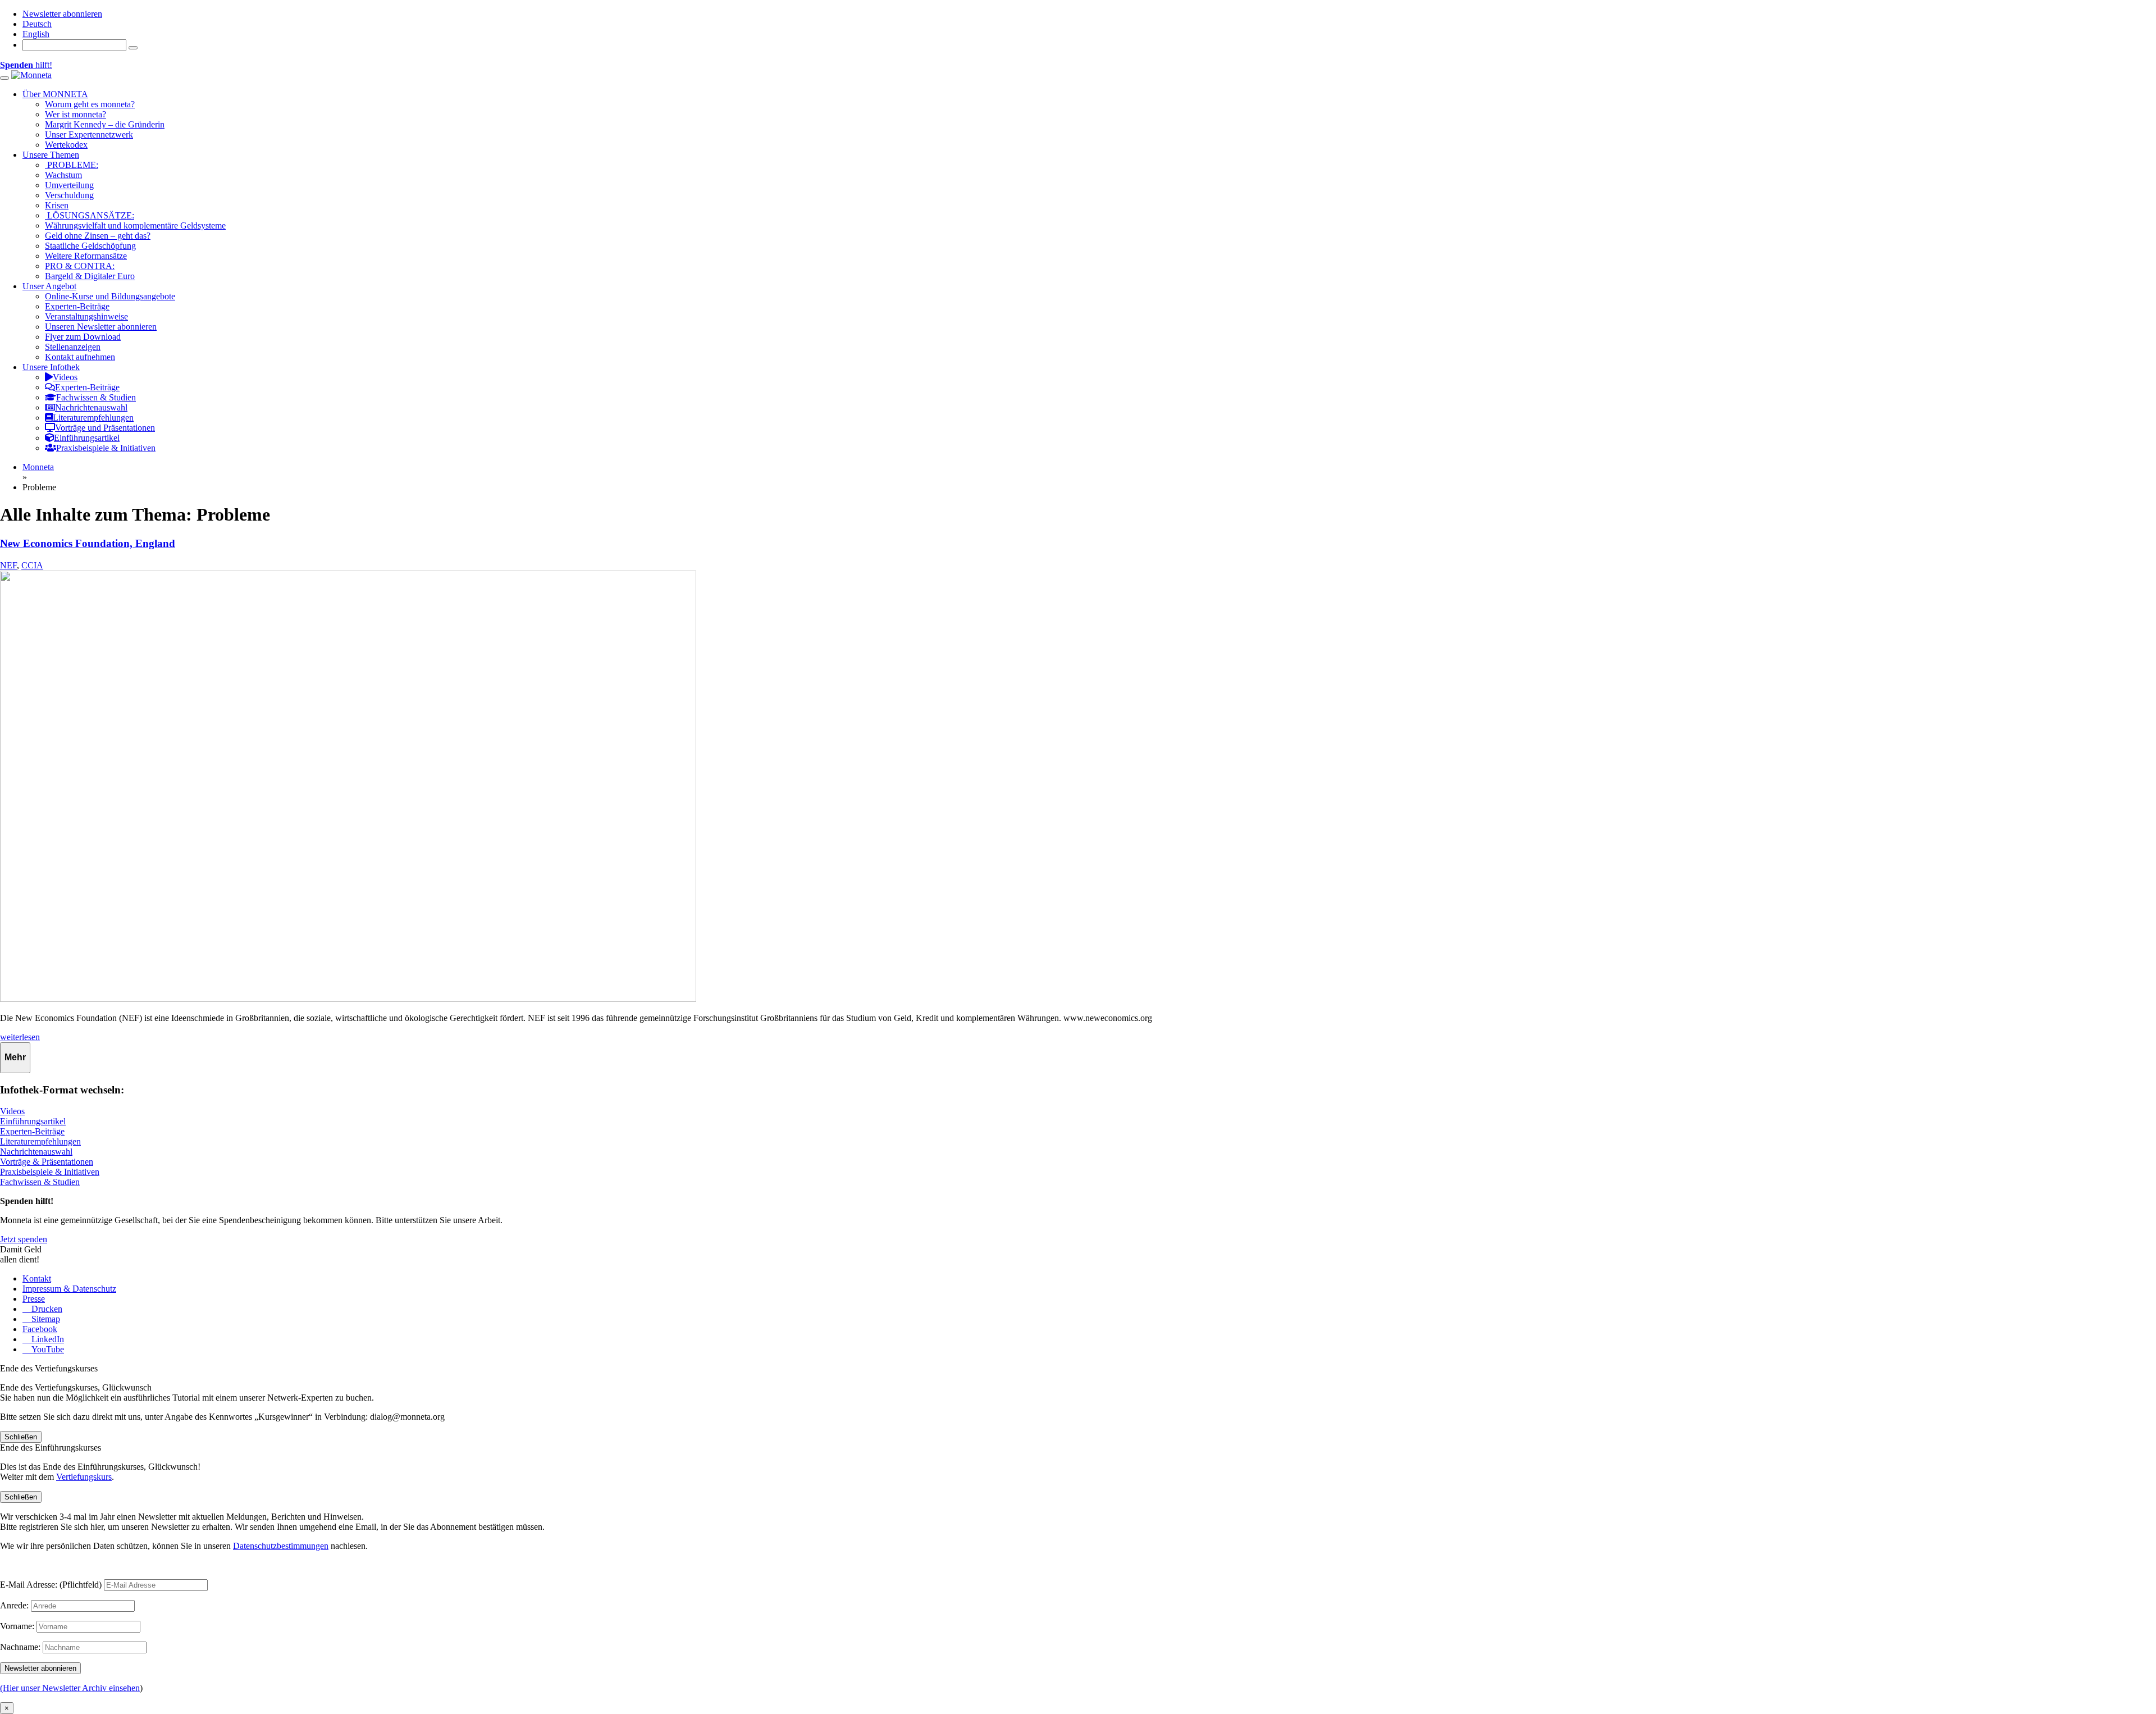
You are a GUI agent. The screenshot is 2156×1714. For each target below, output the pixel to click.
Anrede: (14, 1605)
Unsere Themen (51, 155)
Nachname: (20, 1647)
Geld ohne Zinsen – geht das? (98, 236)
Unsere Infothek (51, 367)
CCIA (32, 565)
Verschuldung (69, 195)
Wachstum (63, 175)
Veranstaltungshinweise (86, 316)
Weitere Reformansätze (86, 256)
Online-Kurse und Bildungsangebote (110, 296)
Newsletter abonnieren (62, 14)
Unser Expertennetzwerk (89, 135)
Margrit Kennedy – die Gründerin (105, 124)
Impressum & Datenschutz (69, 1289)
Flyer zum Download (83, 337)
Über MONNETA (55, 94)
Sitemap (45, 1319)
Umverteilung (69, 185)
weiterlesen (20, 1037)
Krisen (57, 205)
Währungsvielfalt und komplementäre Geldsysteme (135, 225)
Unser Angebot (49, 286)
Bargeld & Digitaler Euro (90, 276)
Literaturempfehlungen (40, 1141)
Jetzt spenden (24, 1239)
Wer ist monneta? (76, 114)
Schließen (21, 1437)
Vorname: (17, 1626)
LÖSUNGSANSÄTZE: (90, 215)
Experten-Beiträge (77, 306)
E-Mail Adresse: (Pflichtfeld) (51, 1585)
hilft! (26, 65)
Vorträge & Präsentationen (47, 1162)
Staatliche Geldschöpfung (90, 246)
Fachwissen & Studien (40, 1182)
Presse (34, 1299)
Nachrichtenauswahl (36, 1152)
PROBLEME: (72, 165)
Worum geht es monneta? (90, 104)
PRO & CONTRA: (80, 266)
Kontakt (37, 1278)
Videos (12, 1111)
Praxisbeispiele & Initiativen (50, 1172)
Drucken (46, 1309)
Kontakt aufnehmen (80, 357)
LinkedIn (47, 1339)
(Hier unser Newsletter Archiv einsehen (70, 1688)
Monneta (38, 467)
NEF (8, 565)
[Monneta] (31, 75)
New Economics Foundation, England (88, 543)
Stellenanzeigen (73, 347)
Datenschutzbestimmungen (281, 1546)
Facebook (40, 1329)
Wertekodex (66, 145)
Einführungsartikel (33, 1121)
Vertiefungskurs (84, 1477)
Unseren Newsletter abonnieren (101, 327)
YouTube (47, 1349)
